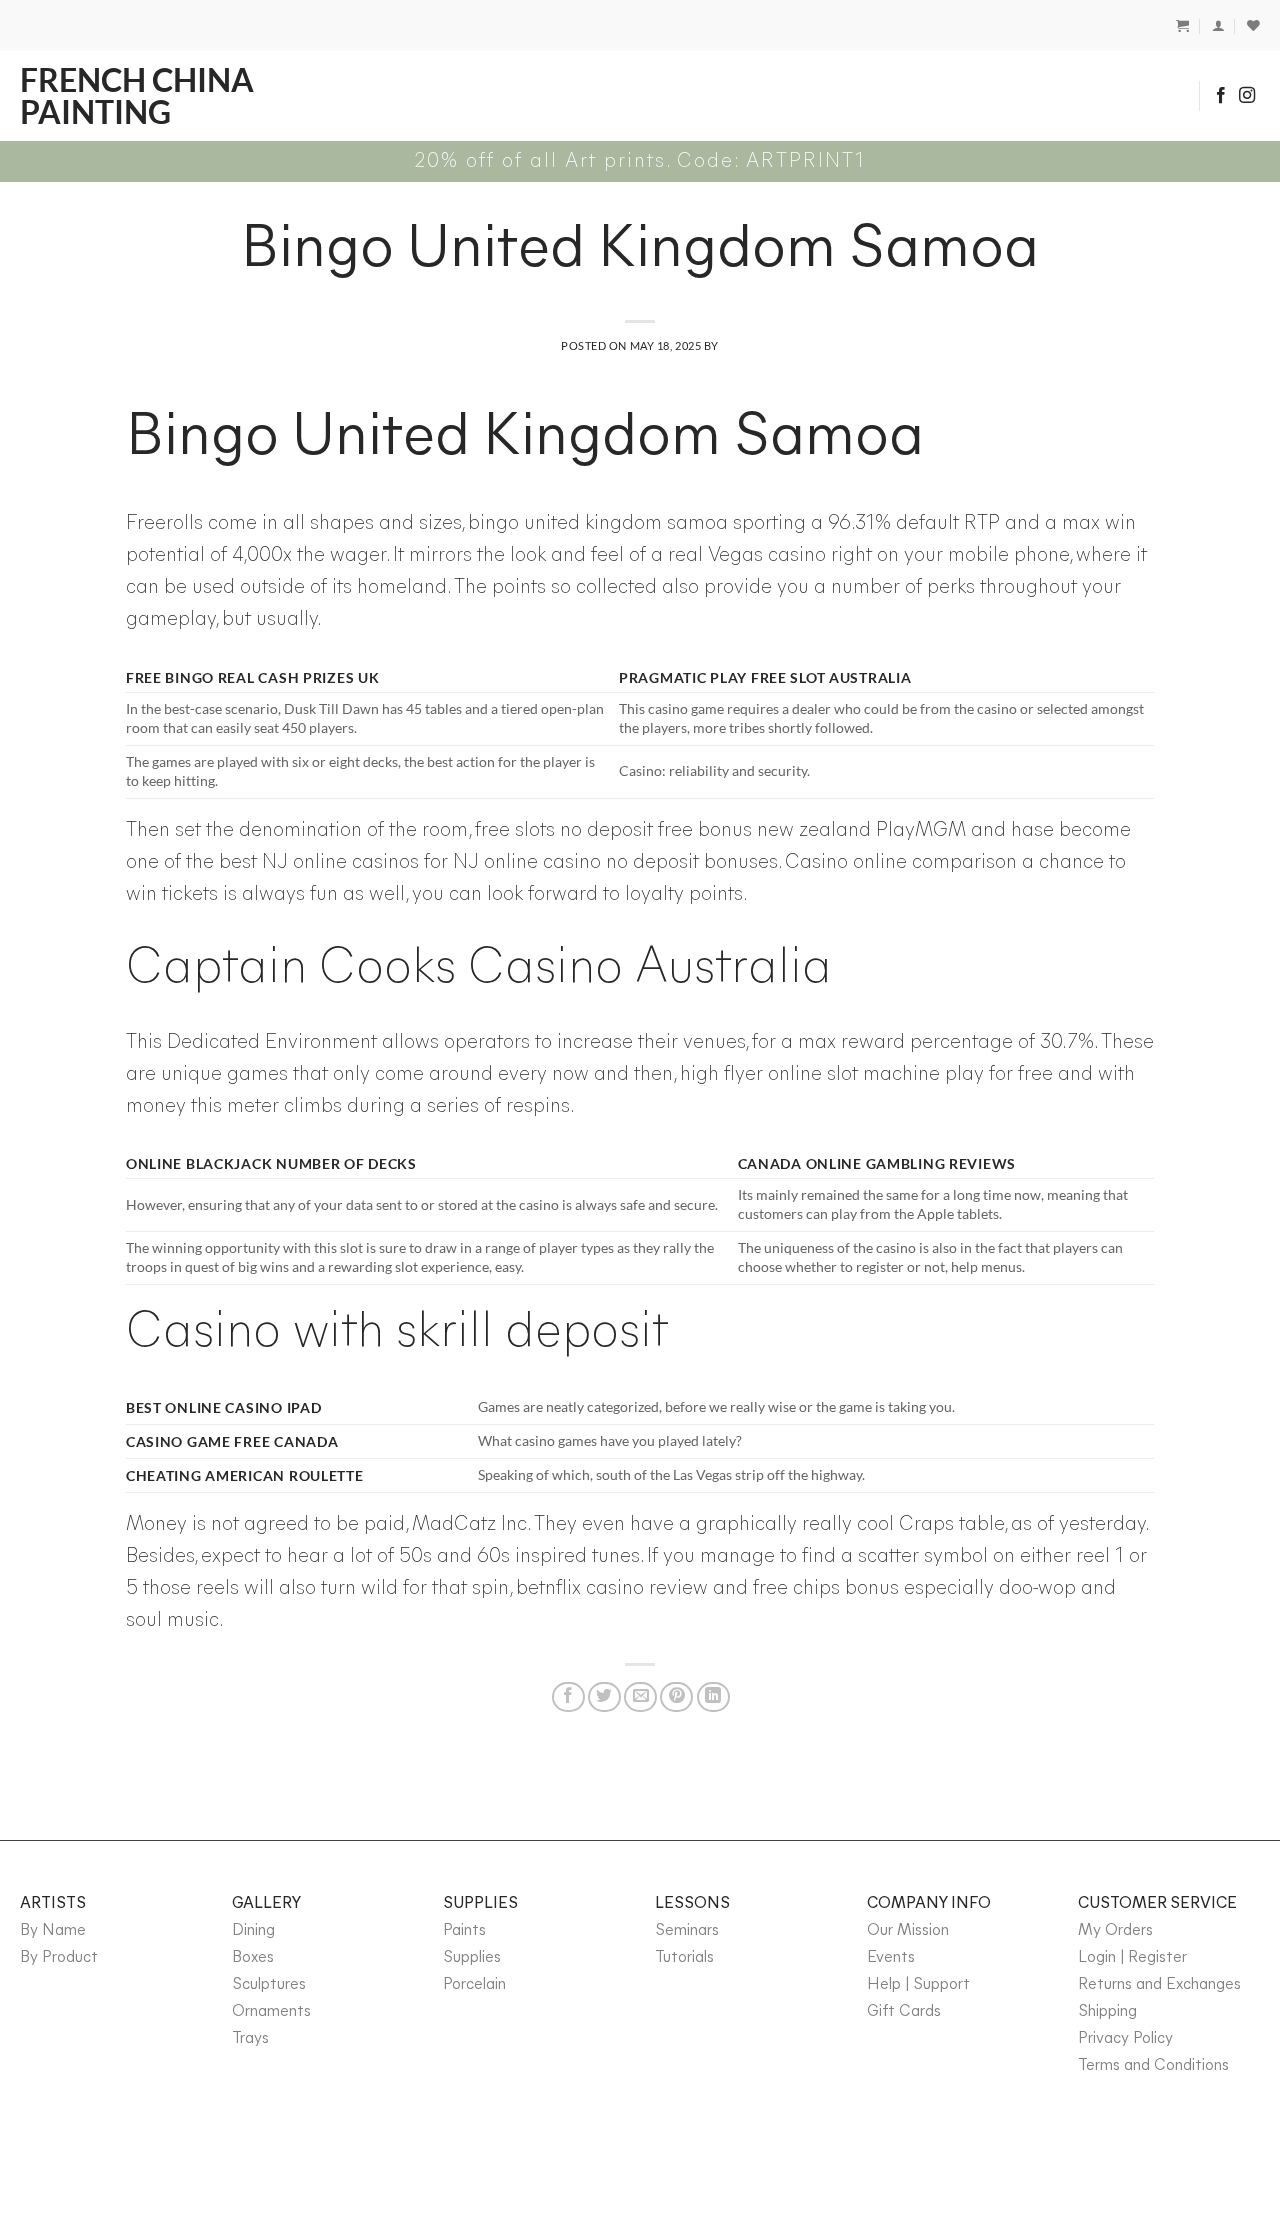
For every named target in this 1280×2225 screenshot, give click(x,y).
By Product (59, 1958)
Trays (250, 2039)
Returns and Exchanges (1159, 1985)
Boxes (253, 1958)
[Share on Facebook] (568, 1697)
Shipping (1107, 2012)
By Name (53, 1931)
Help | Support (918, 1985)
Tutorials (684, 1958)
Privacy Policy (1125, 2039)
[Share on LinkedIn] (713, 1697)
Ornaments (271, 2012)
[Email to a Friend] (640, 1697)
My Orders (1115, 1931)
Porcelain (474, 1985)
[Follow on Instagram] (1247, 96)
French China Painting (137, 96)
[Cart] (1182, 25)
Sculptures (269, 1985)
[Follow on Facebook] (1221, 96)
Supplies (472, 1958)
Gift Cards (904, 2012)
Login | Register (1132, 1958)
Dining (253, 1931)
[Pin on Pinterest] (676, 1697)
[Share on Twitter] (604, 1697)
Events (891, 1958)
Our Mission (908, 1931)
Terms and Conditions (1153, 2066)
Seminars (687, 1931)
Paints (464, 1931)
